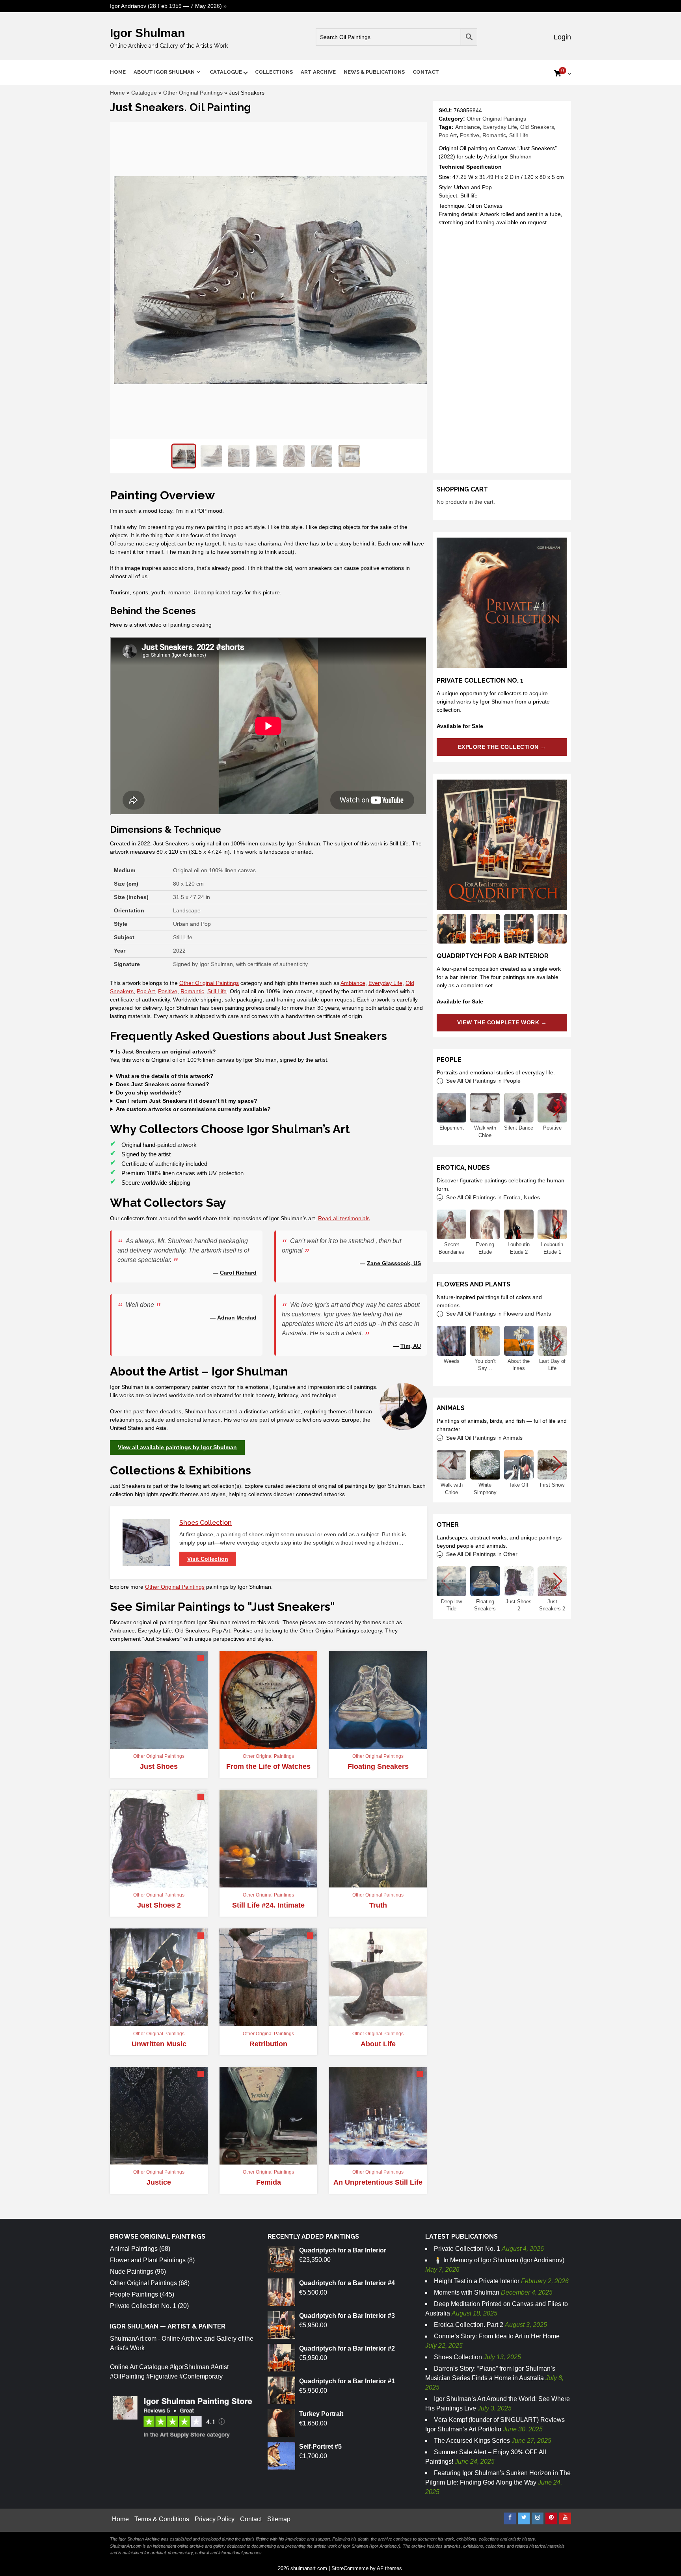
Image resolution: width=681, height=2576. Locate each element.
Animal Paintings (134, 2249)
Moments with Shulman (467, 2292)
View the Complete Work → (502, 1022)
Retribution (268, 2044)
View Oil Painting (155, 1745)
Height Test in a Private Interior (477, 2281)
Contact (426, 72)
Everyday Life (500, 127)
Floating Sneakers (378, 1766)
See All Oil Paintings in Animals (484, 1438)
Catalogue (226, 72)
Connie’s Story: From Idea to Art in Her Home (497, 2336)
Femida (269, 2182)
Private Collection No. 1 (143, 2306)
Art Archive (318, 72)
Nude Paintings (132, 2272)
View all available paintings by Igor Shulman (177, 1447)
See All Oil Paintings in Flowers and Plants (499, 1314)
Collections (274, 72)
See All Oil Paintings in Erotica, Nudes (493, 1197)
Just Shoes (159, 1766)
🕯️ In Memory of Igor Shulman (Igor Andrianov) (499, 2260)
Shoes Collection (206, 1523)
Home (118, 72)
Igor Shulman (147, 33)
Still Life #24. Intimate (268, 1905)
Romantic (494, 135)
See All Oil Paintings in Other (482, 1554)
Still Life (519, 135)
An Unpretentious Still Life (378, 2182)
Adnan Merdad (237, 1318)
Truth (378, 1905)
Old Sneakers (537, 127)
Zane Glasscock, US (394, 1263)
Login (561, 37)
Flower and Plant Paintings (148, 2260)
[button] (558, 1108)
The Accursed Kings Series (472, 2441)
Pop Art (448, 135)
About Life (378, 2044)
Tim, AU (411, 1346)
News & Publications (374, 72)
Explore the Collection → (502, 747)
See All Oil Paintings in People (483, 1081)
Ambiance (468, 127)
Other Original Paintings (193, 93)
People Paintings (134, 2294)
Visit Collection (208, 1559)
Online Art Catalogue (139, 2367)
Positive (470, 135)
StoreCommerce (350, 2568)
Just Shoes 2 (159, 1905)
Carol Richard (238, 1273)
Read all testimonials (344, 1218)
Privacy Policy (215, 2519)
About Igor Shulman (164, 72)
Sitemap (279, 2519)
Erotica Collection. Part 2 (469, 2325)
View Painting (374, 1745)
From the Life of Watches (268, 1766)
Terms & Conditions (162, 2519)
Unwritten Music (159, 2044)
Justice (159, 2182)
